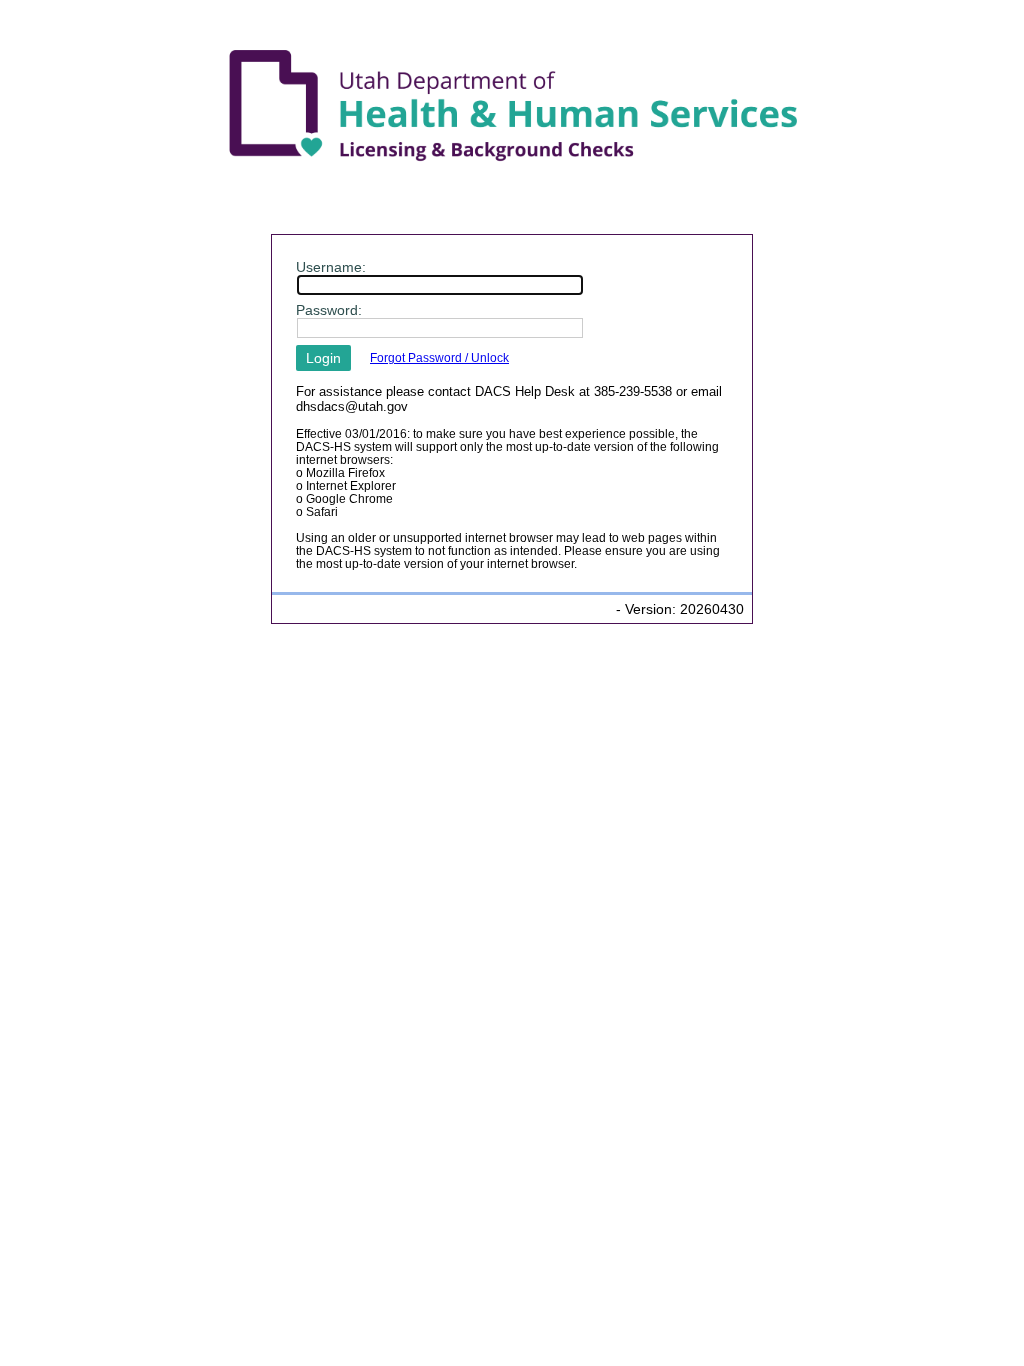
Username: (331, 267)
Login (323, 358)
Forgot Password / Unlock (439, 357)
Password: (329, 310)
